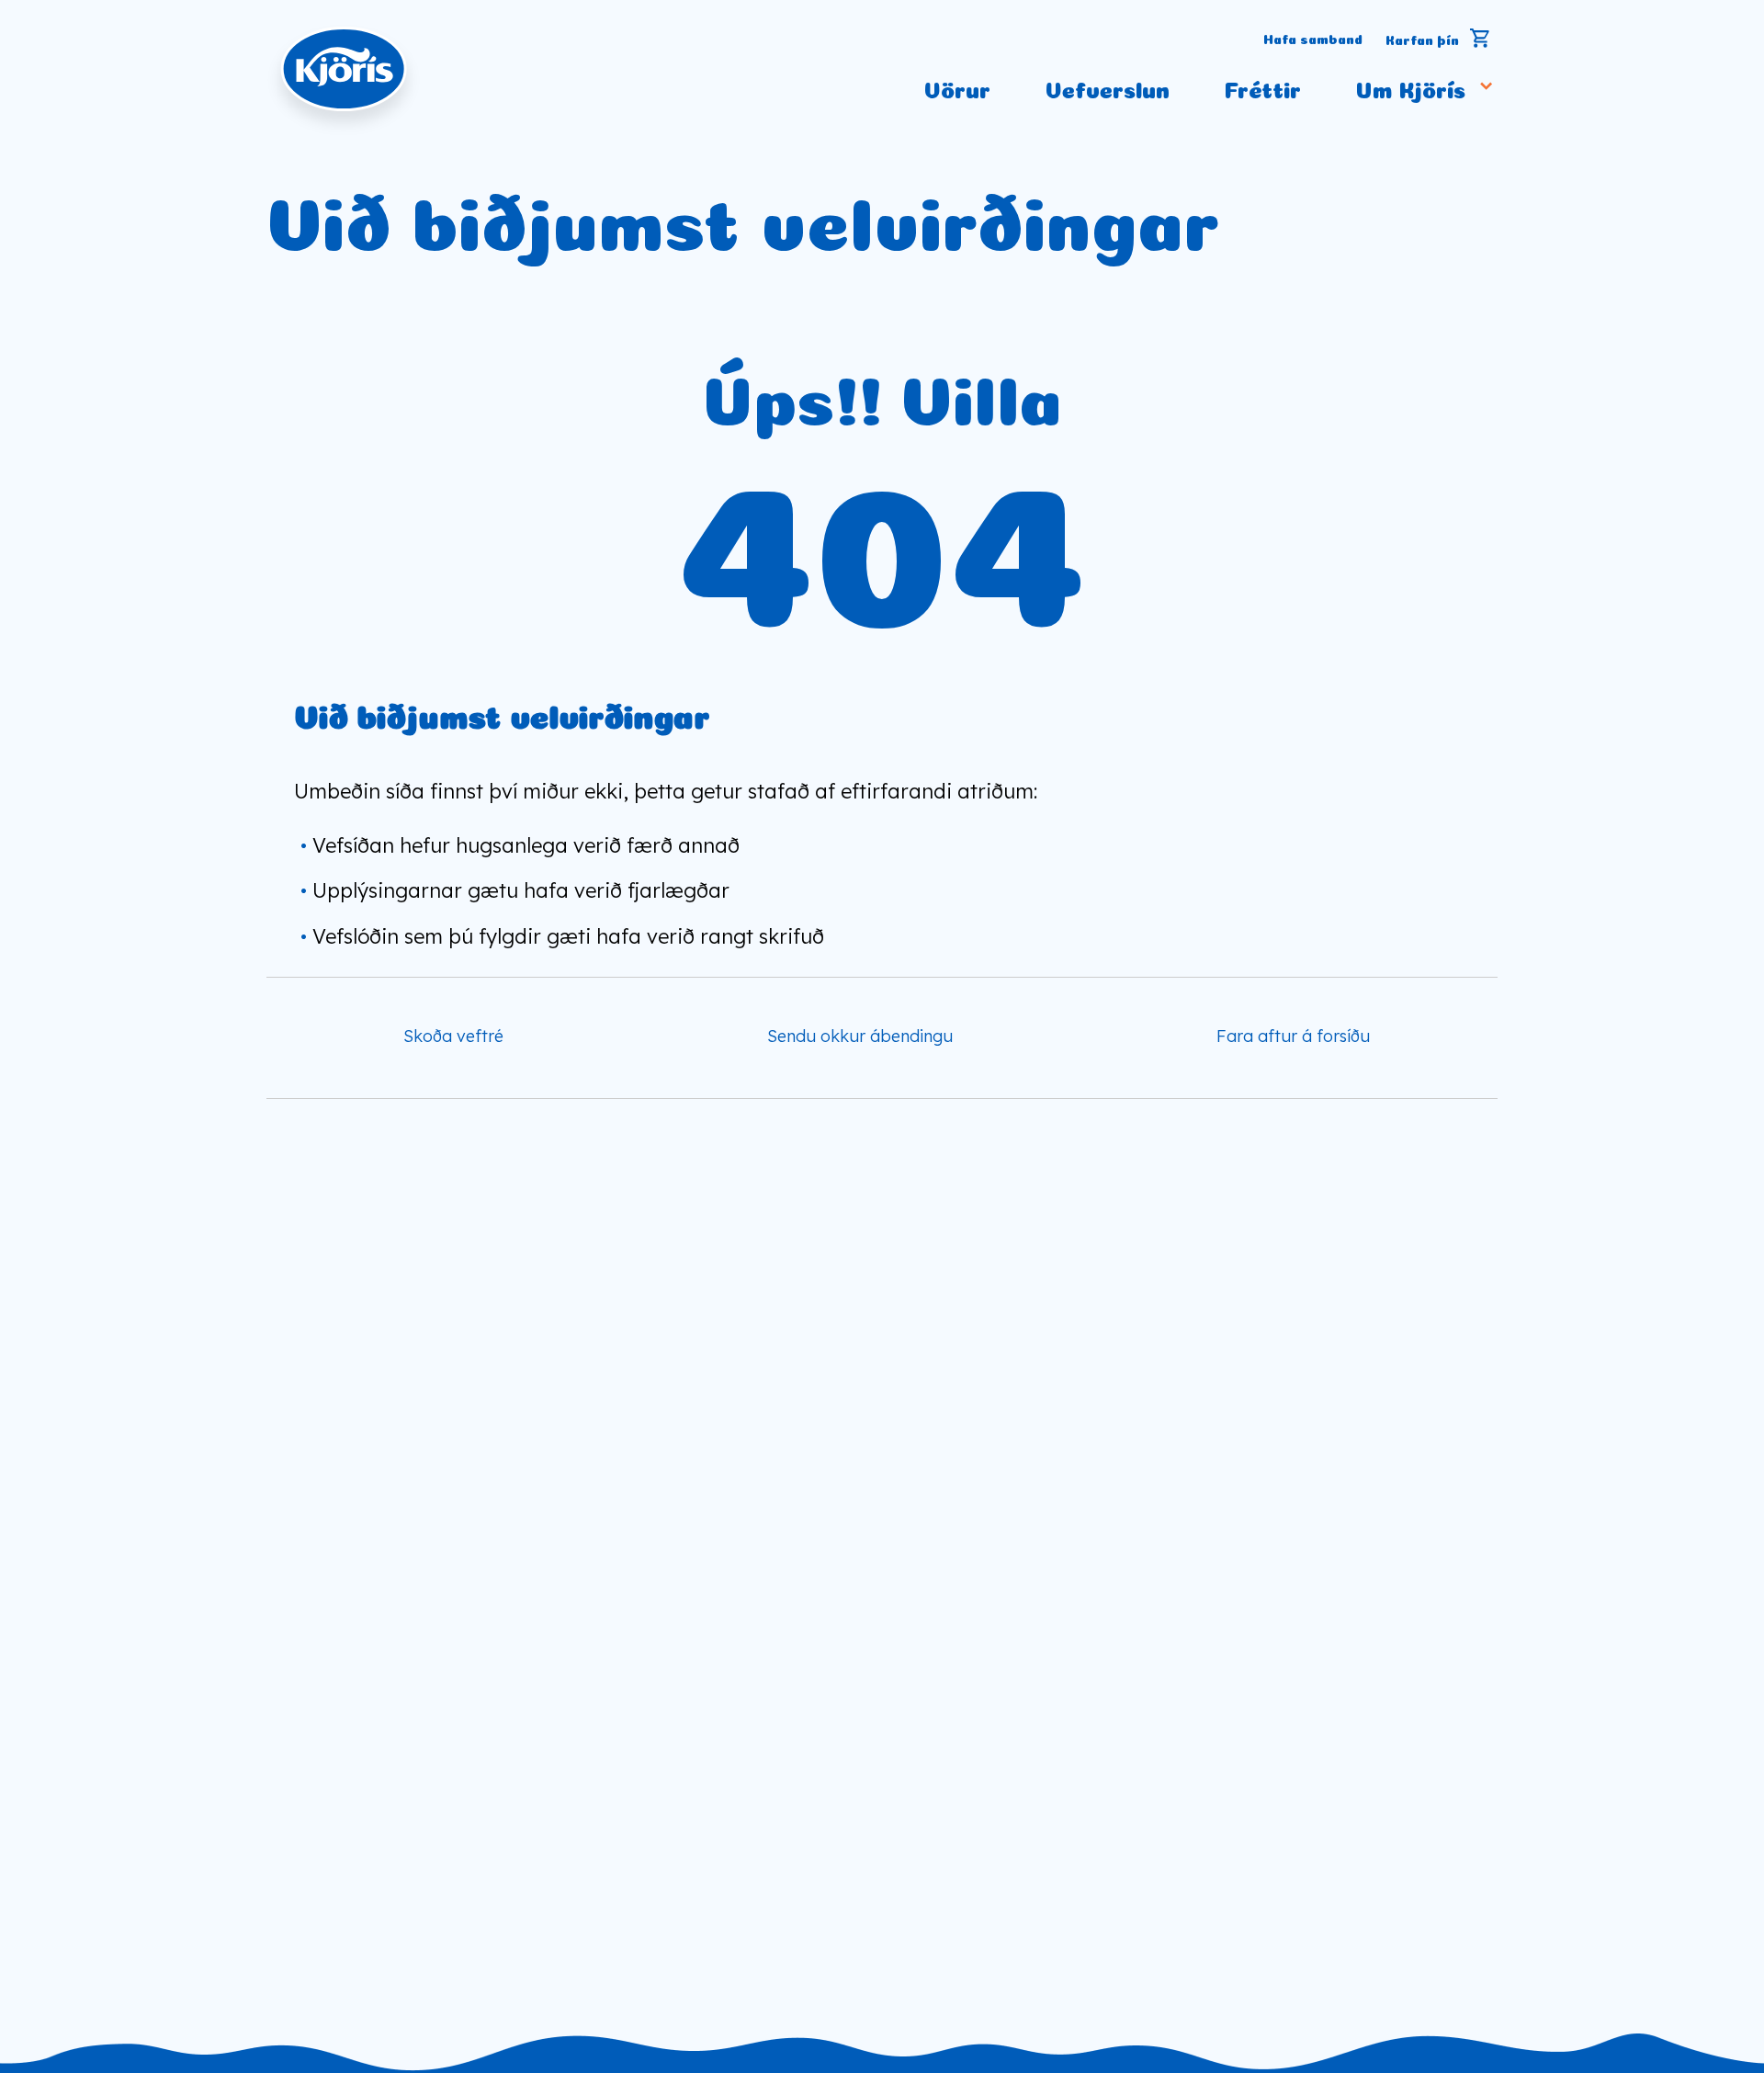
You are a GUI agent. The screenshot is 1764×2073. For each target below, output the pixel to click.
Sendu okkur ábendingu (860, 1036)
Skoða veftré (453, 1036)
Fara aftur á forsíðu (1293, 1036)
